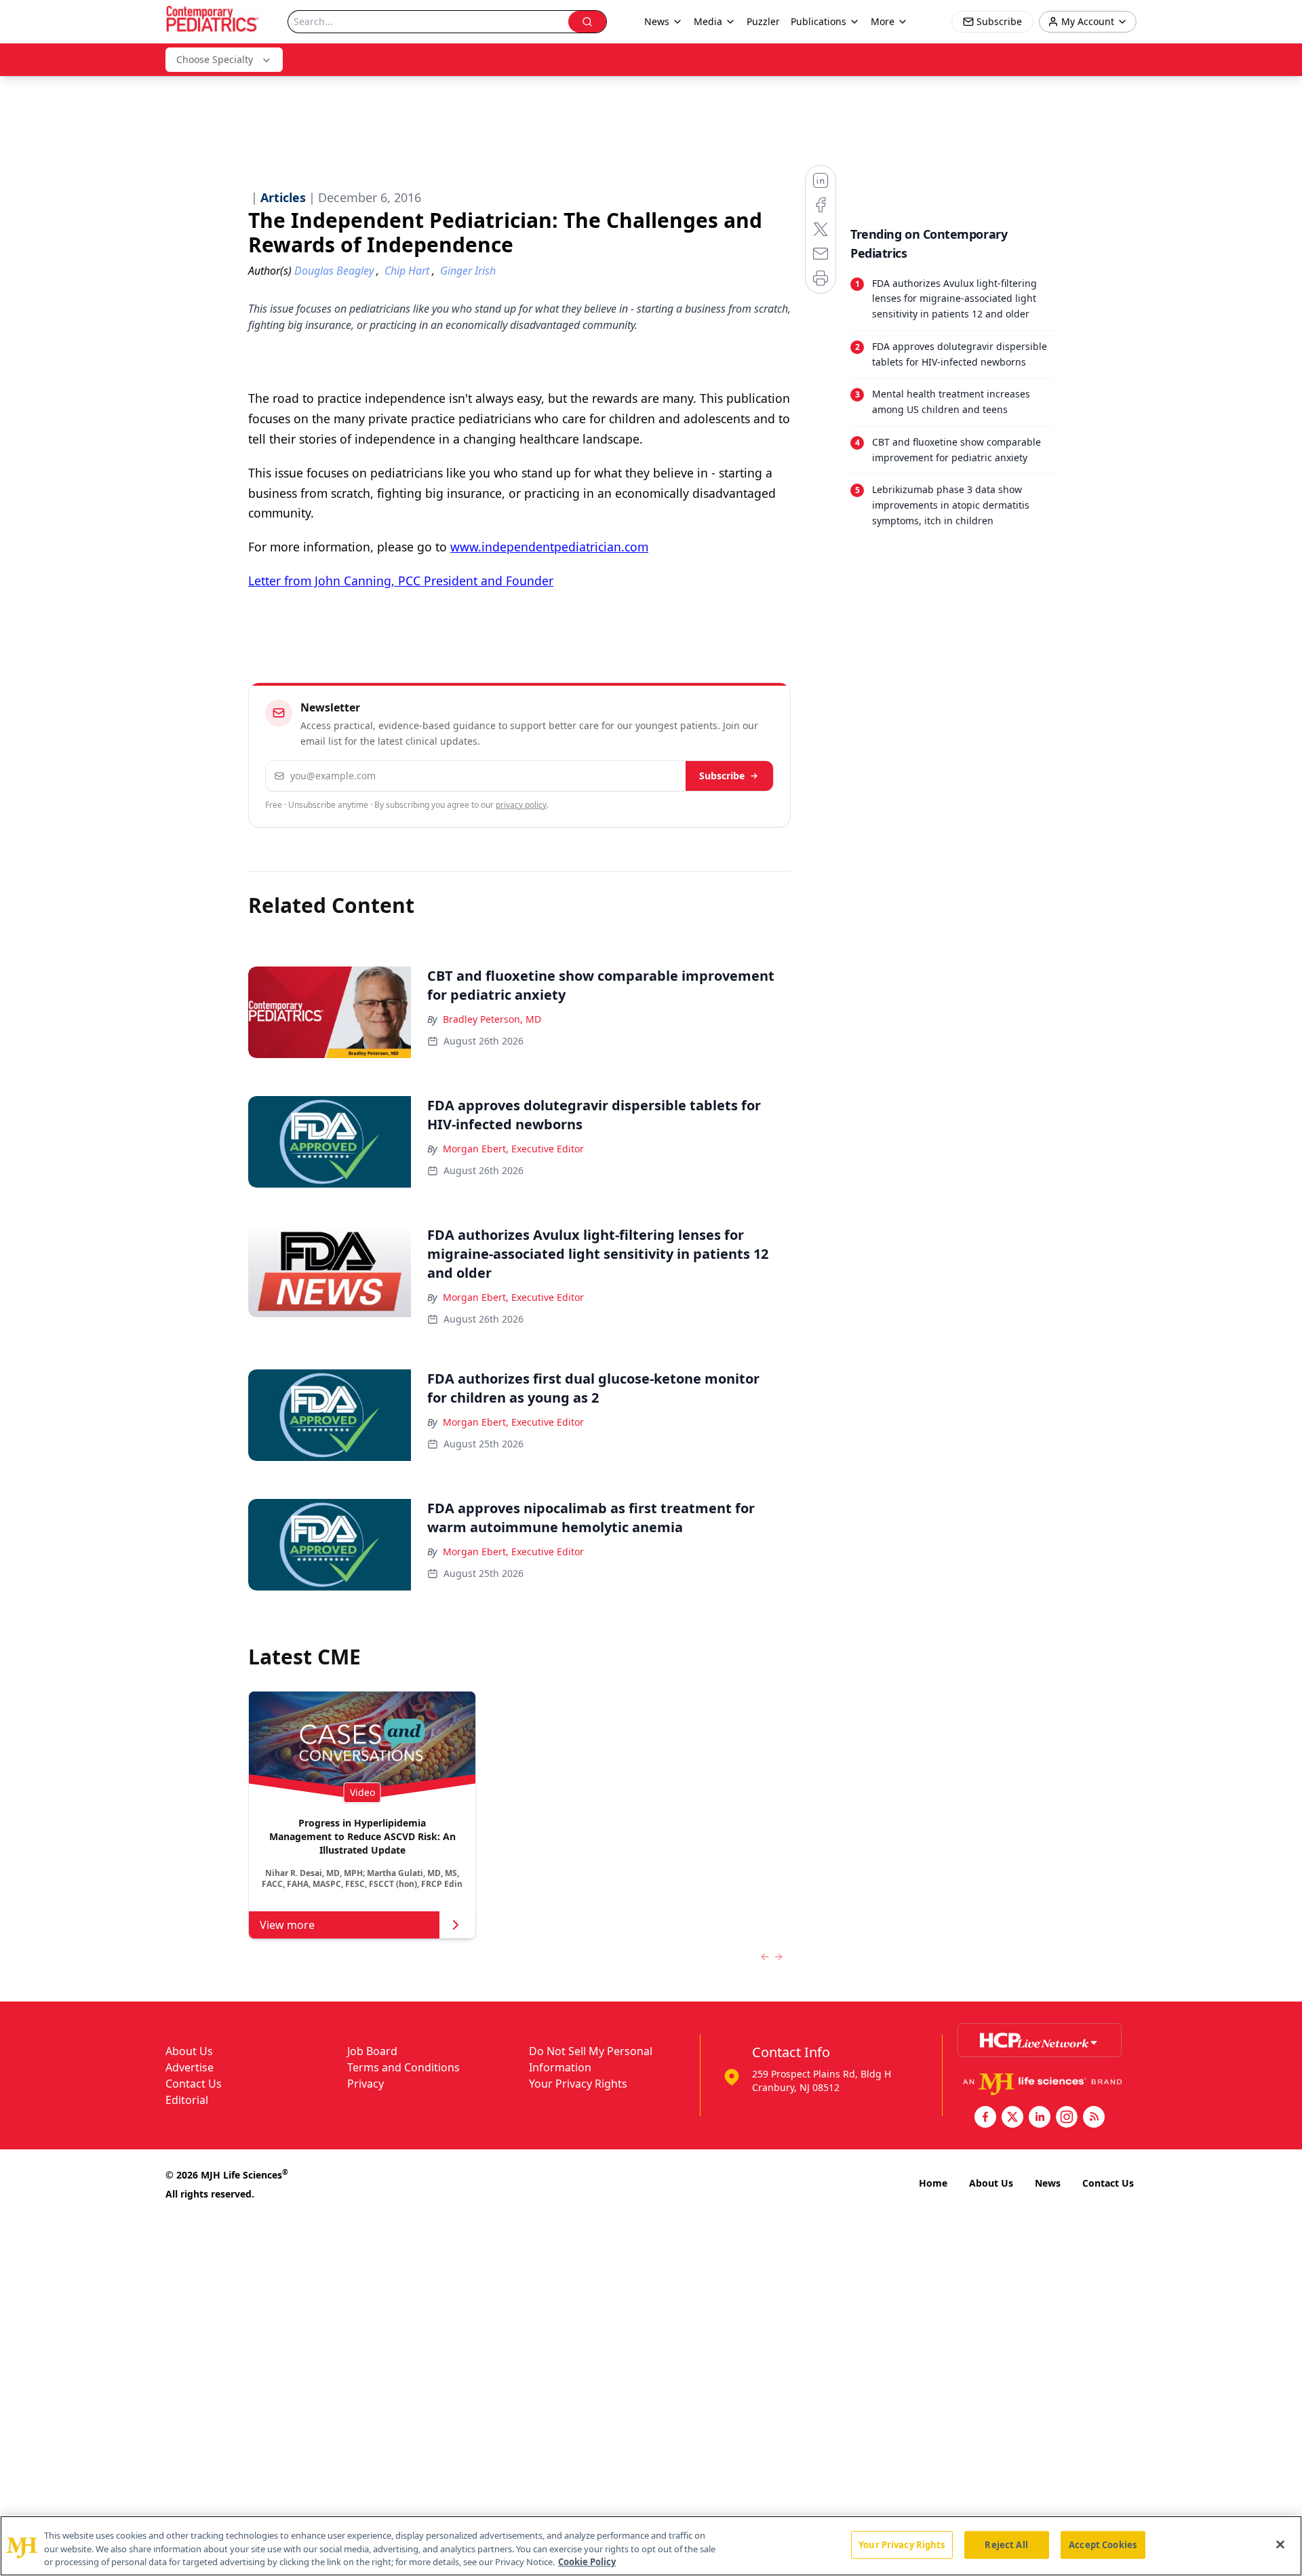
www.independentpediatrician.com (549, 547)
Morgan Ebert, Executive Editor (513, 1149)
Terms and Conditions (403, 2067)
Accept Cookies (1103, 2544)
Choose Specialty (215, 59)
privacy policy (521, 805)
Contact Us (194, 2084)
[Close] (1280, 2544)
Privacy (366, 2084)
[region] (651, 2546)
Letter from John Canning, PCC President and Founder (401, 581)
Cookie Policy (587, 2562)
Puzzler (763, 21)
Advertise (190, 2067)
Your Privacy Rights (578, 2084)
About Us (189, 2051)
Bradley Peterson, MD (492, 1019)
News (1048, 2183)
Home (933, 2183)
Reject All (1006, 2544)
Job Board (372, 2051)
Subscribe (722, 776)
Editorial (187, 2100)
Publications (818, 21)
